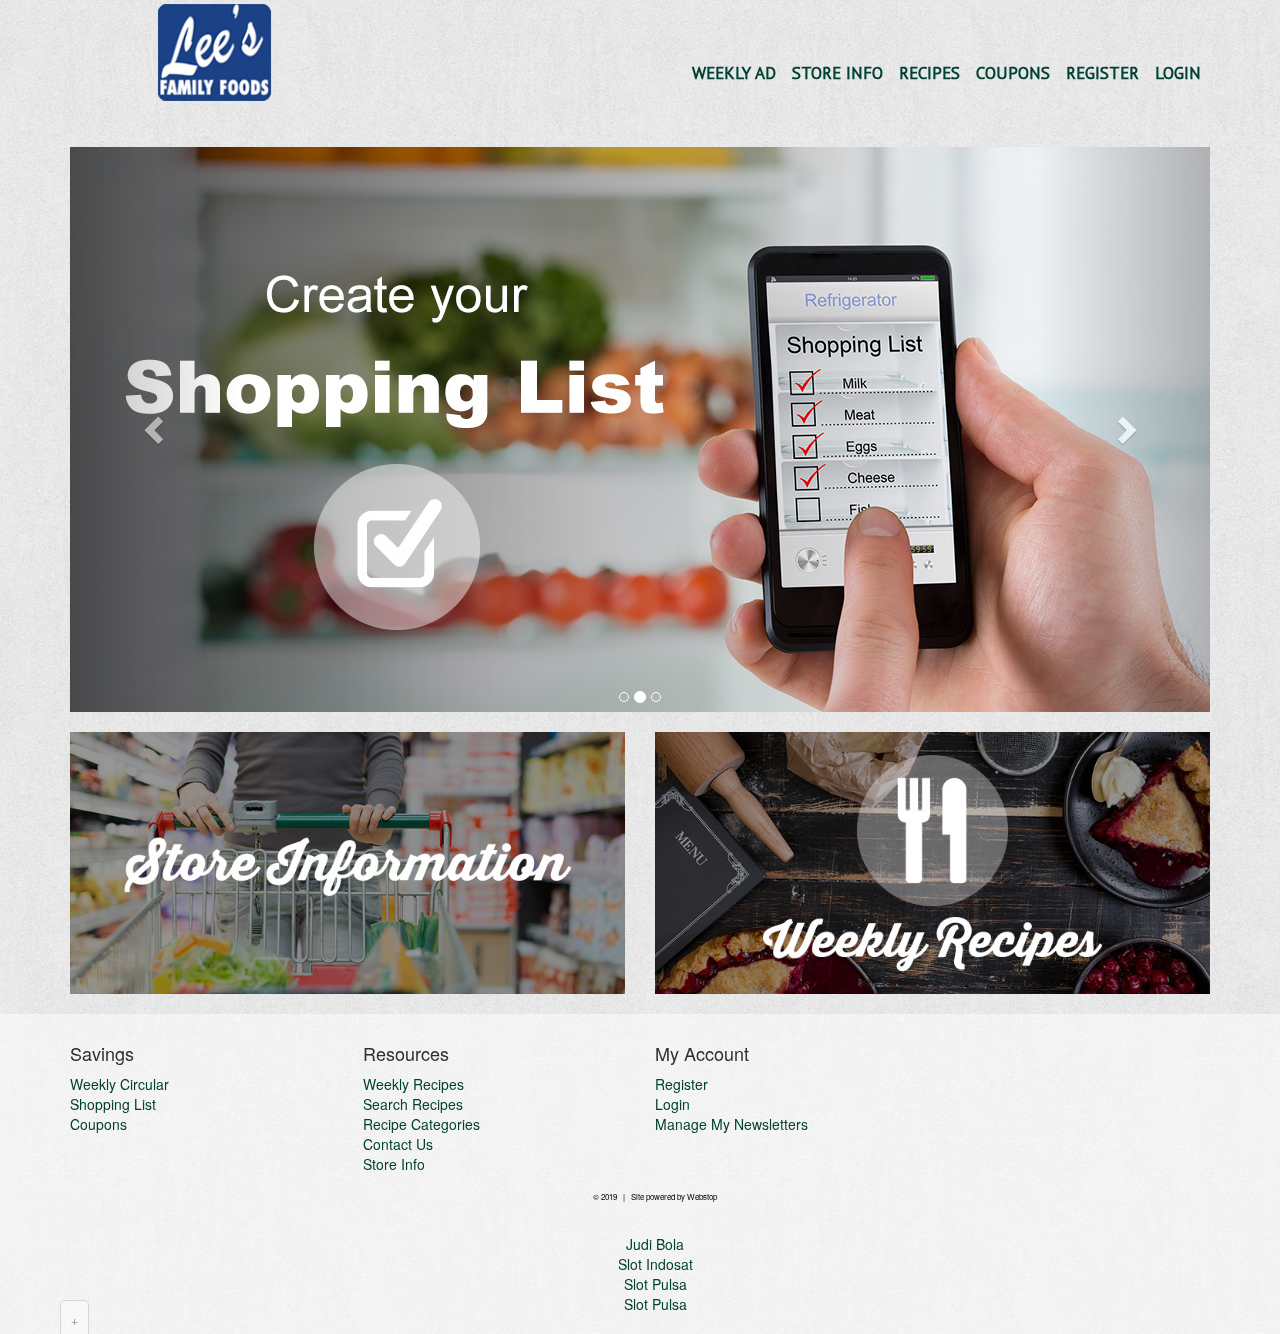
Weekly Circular (119, 1084)
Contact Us (398, 1144)
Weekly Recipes (413, 1084)
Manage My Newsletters (731, 1124)
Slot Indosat (655, 1264)
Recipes (929, 73)
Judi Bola (655, 1244)
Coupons (1013, 73)
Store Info (837, 73)
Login (1178, 73)
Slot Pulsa (655, 1284)
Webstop (702, 1196)
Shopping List (113, 1104)
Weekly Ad (734, 73)
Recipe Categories (421, 1124)
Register (1102, 73)
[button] (155, 429)
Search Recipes (413, 1104)
